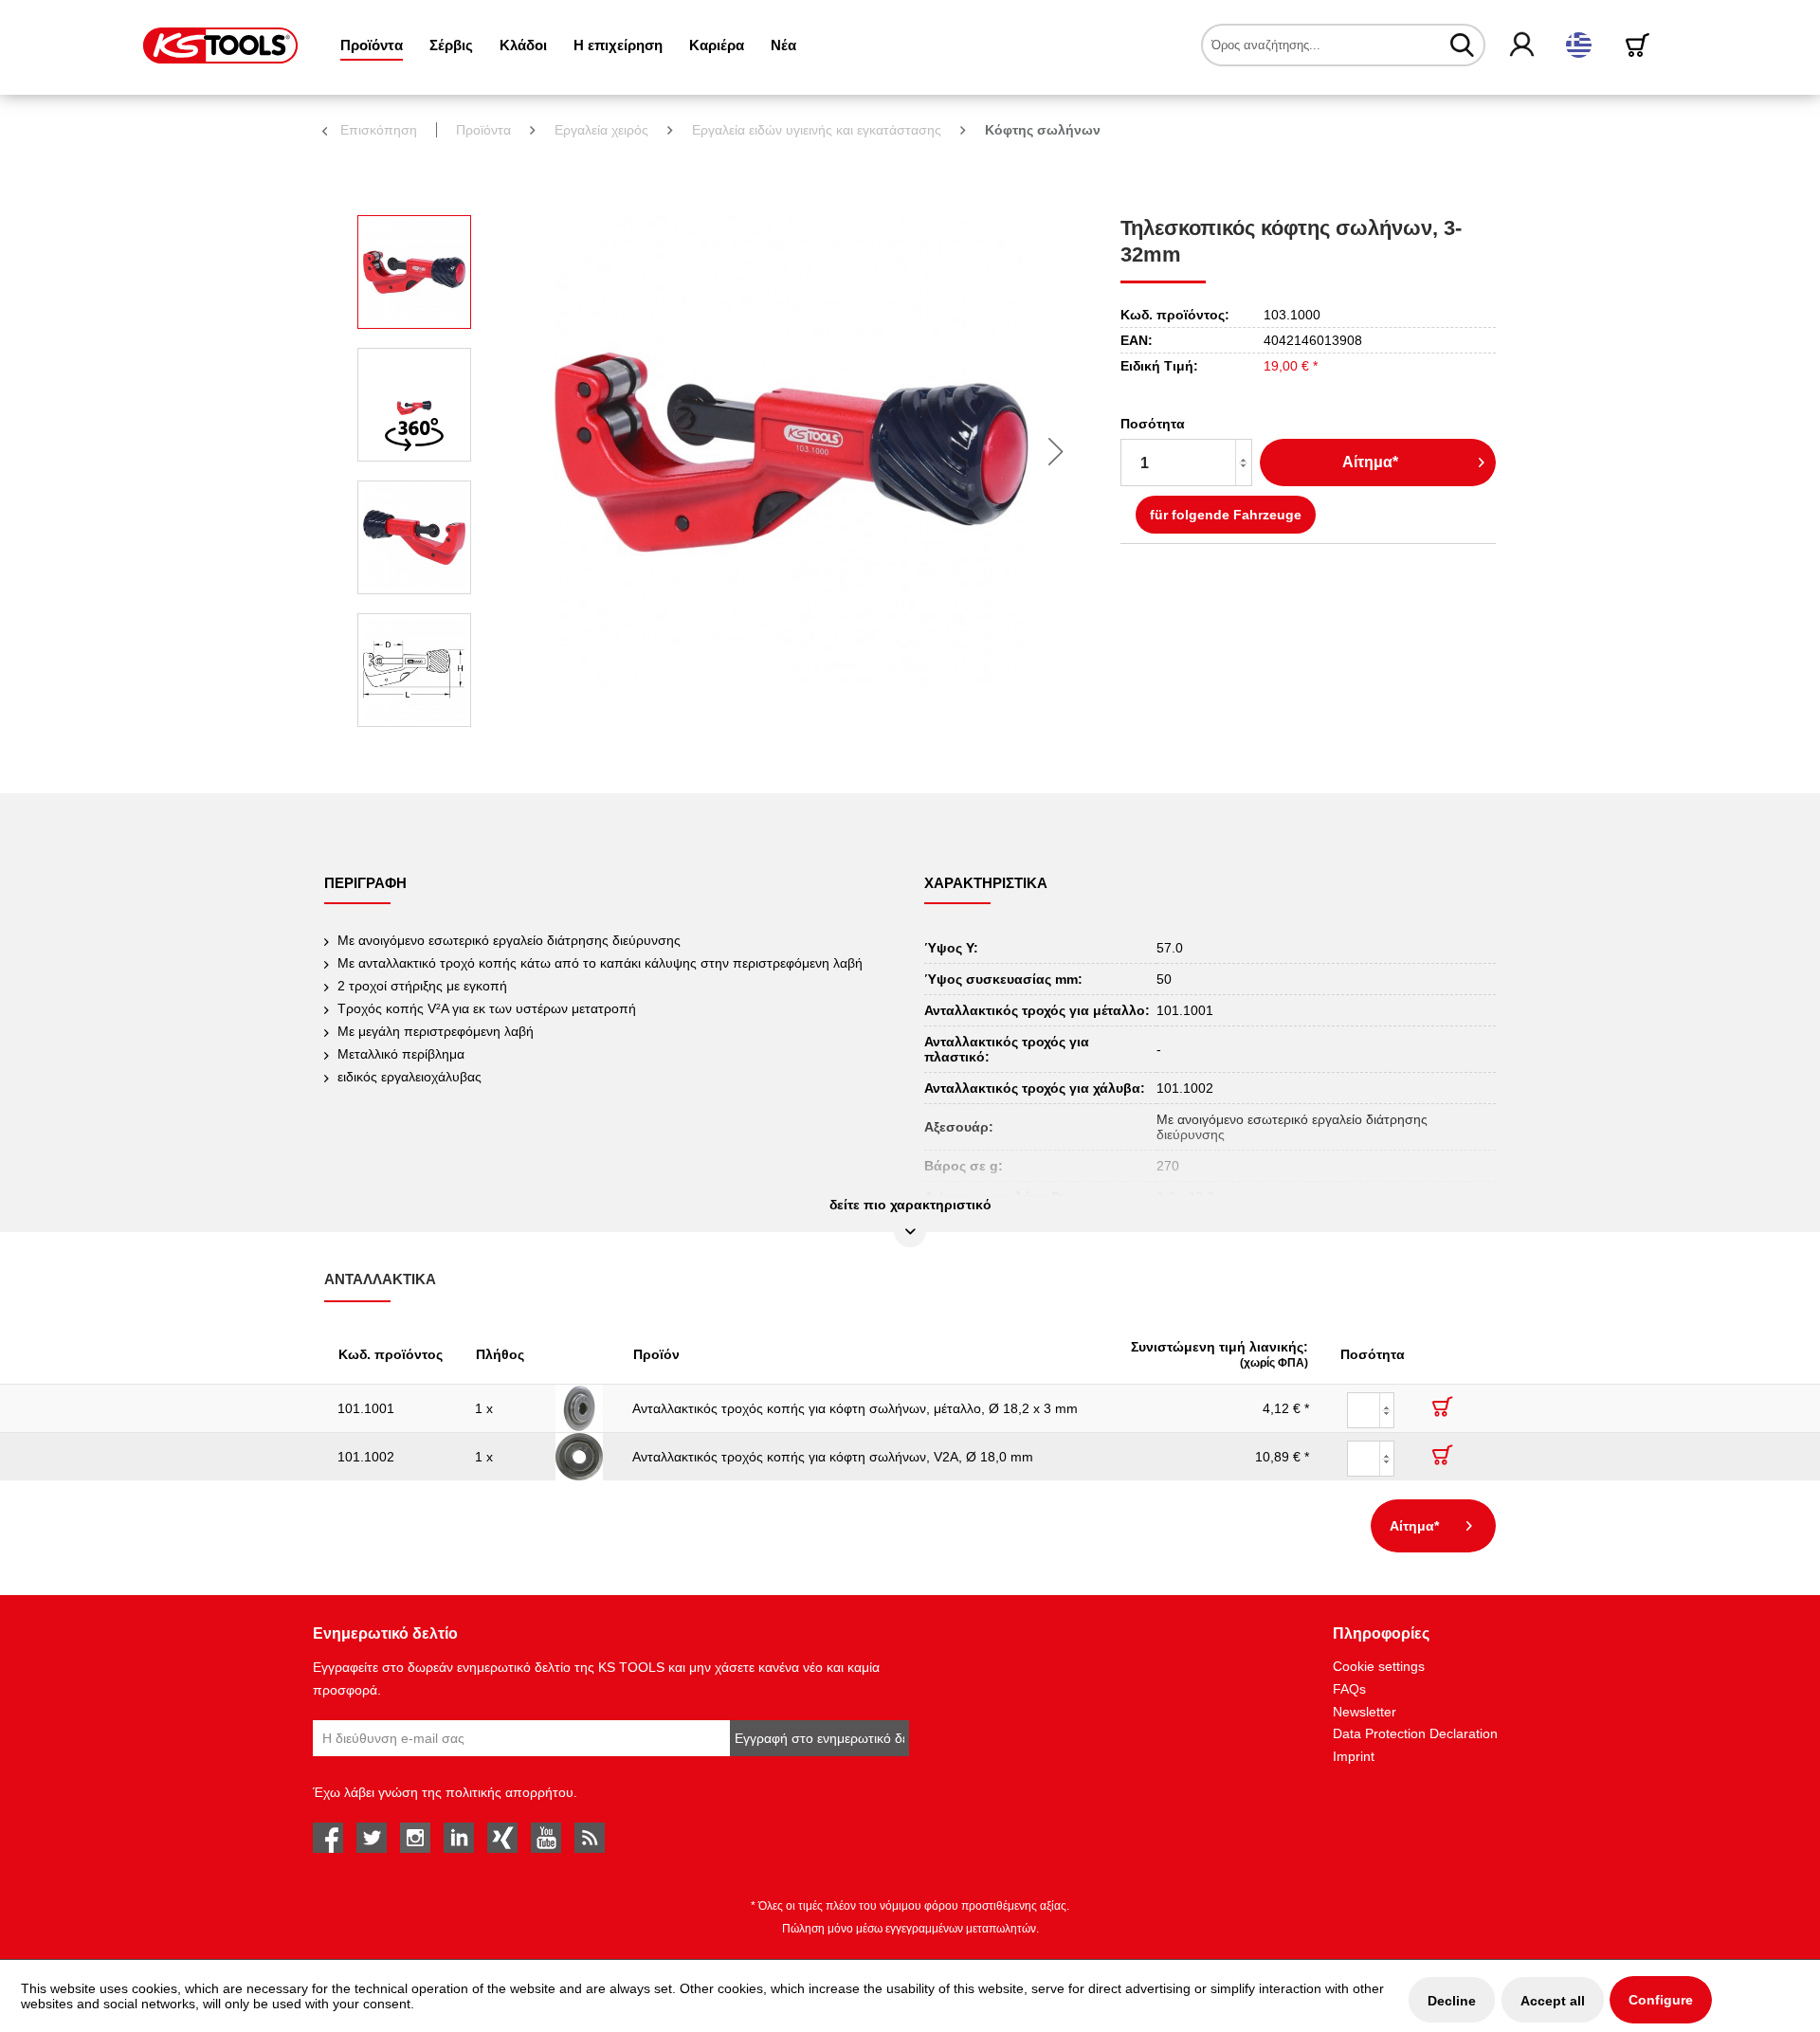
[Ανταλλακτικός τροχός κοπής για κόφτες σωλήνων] (581, 1408)
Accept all (1553, 2001)
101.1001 (366, 1408)
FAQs (1349, 1689)
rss (590, 1838)
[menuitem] (372, 45)
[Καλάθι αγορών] (1641, 45)
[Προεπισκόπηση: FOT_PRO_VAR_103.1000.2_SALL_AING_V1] (414, 537)
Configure (1661, 2000)
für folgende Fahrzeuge (1226, 515)
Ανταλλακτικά (380, 1279)
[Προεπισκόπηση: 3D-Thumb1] (414, 405)
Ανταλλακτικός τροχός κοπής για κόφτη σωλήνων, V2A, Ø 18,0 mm (833, 1457)
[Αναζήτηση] (1462, 45)
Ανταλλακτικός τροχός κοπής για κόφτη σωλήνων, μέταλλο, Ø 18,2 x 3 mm (855, 1408)
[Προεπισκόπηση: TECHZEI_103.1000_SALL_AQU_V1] (414, 670)
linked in (459, 1838)
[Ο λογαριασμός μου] (1523, 45)
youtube (546, 1838)
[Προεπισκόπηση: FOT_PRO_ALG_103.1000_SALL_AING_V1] (414, 272)
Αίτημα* (1370, 462)
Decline (1452, 2001)
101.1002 (366, 1457)
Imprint (1354, 1756)
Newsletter (1365, 1712)
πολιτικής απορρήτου (510, 1792)
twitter (372, 1838)
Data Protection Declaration (1415, 1733)
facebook (328, 1838)
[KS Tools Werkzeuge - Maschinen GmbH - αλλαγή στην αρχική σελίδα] (220, 45)
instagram (415, 1838)
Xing (502, 1838)
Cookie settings (1379, 1666)
